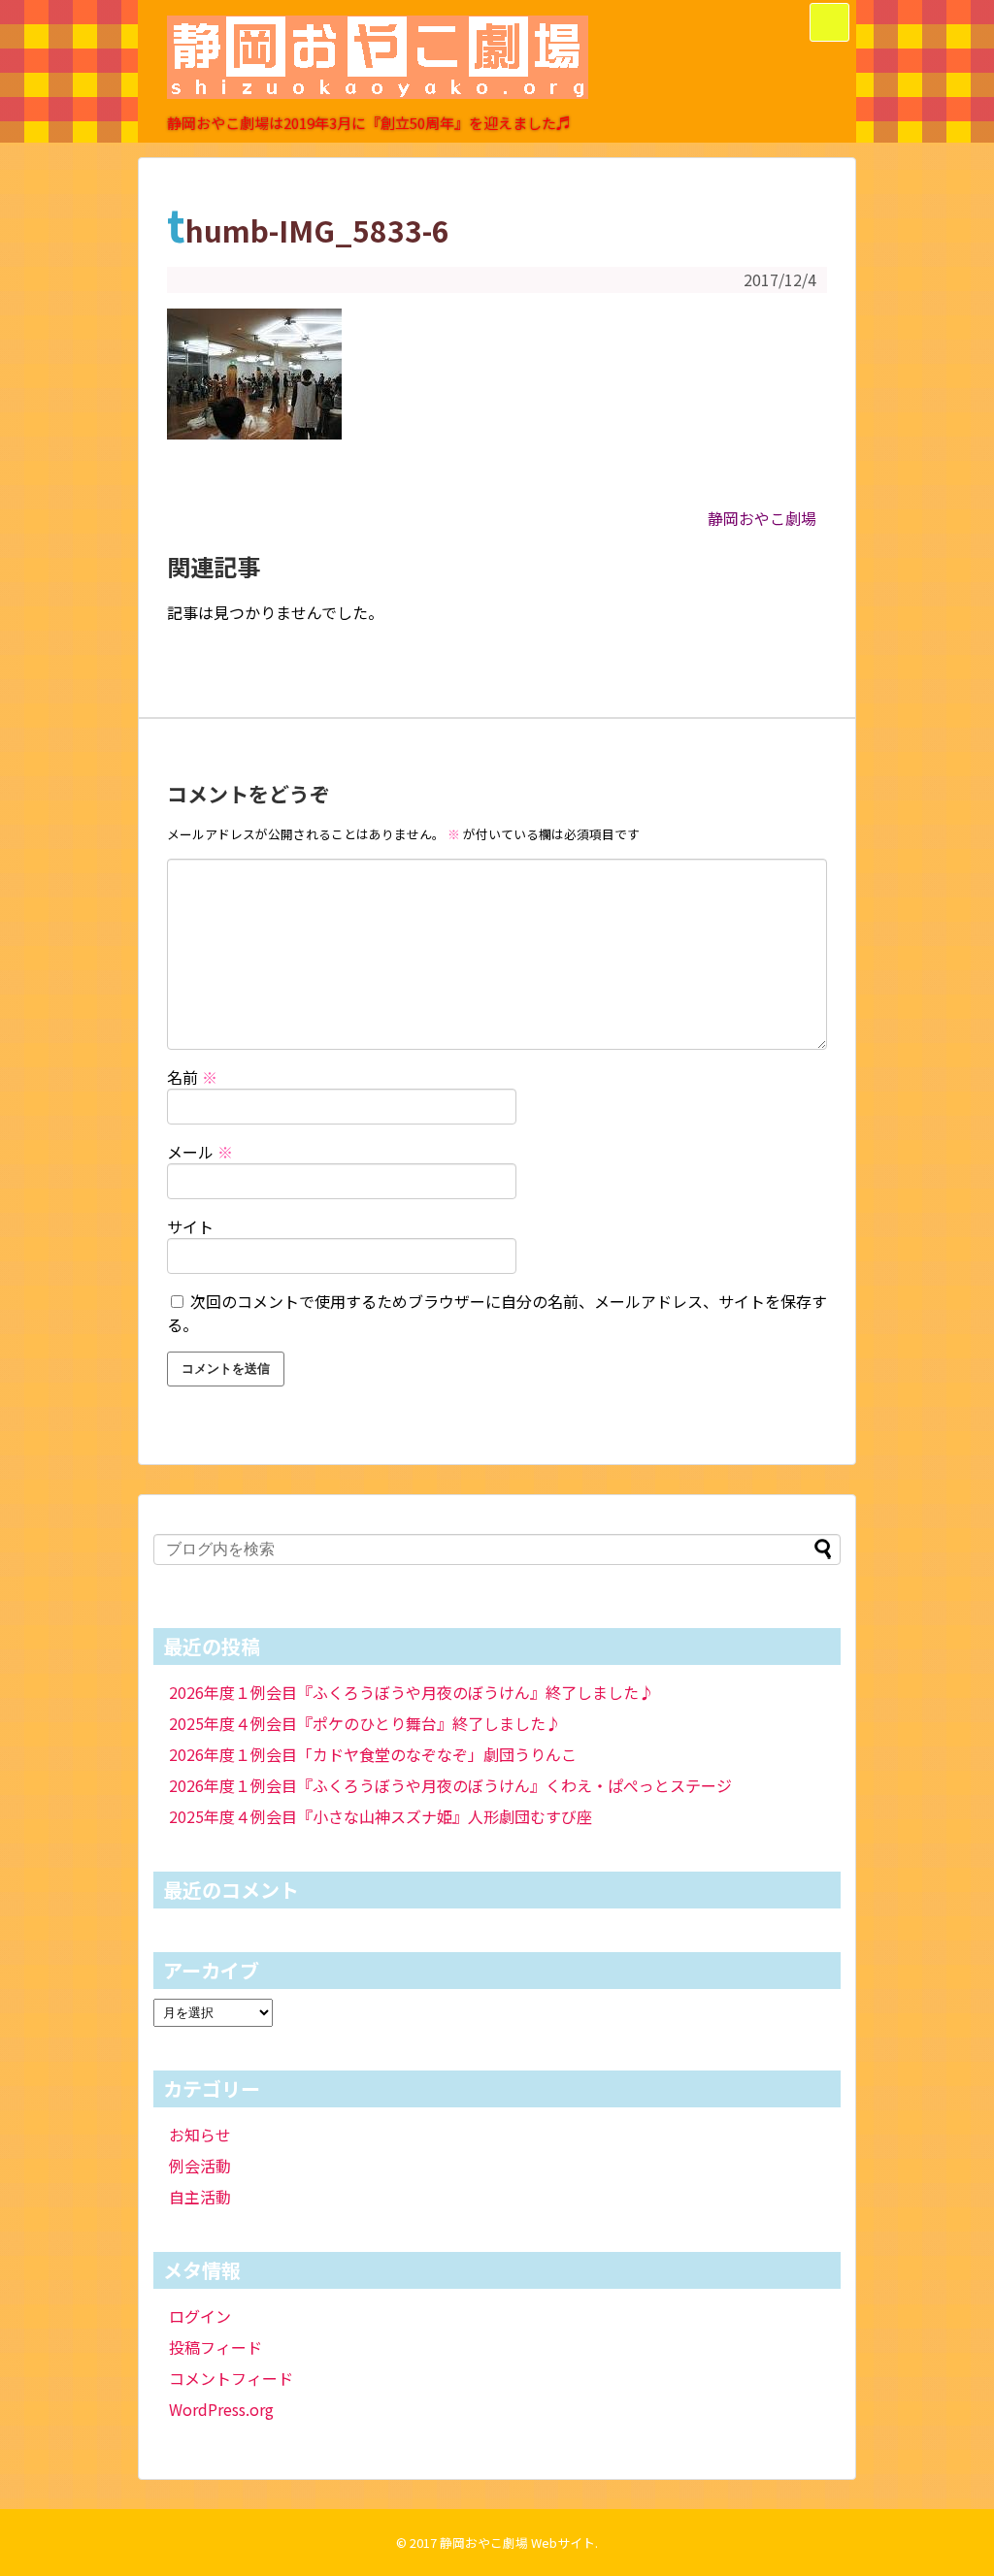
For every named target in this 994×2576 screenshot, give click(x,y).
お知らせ (200, 2135)
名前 (192, 1077)
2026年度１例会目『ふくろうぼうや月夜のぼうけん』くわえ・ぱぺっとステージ (450, 1785)
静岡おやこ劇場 (762, 518)
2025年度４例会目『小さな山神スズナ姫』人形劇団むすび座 (381, 1816)
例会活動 (200, 2166)
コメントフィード (231, 2378)
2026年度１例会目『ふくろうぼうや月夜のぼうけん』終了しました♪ (412, 1692)
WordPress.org (221, 2409)
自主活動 (200, 2197)
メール (200, 1152)
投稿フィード (215, 2347)
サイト (190, 1226)
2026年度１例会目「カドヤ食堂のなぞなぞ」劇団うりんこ (373, 1754)
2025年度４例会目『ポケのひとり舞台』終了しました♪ (365, 1723)
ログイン (200, 2316)
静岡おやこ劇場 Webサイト (517, 2543)
